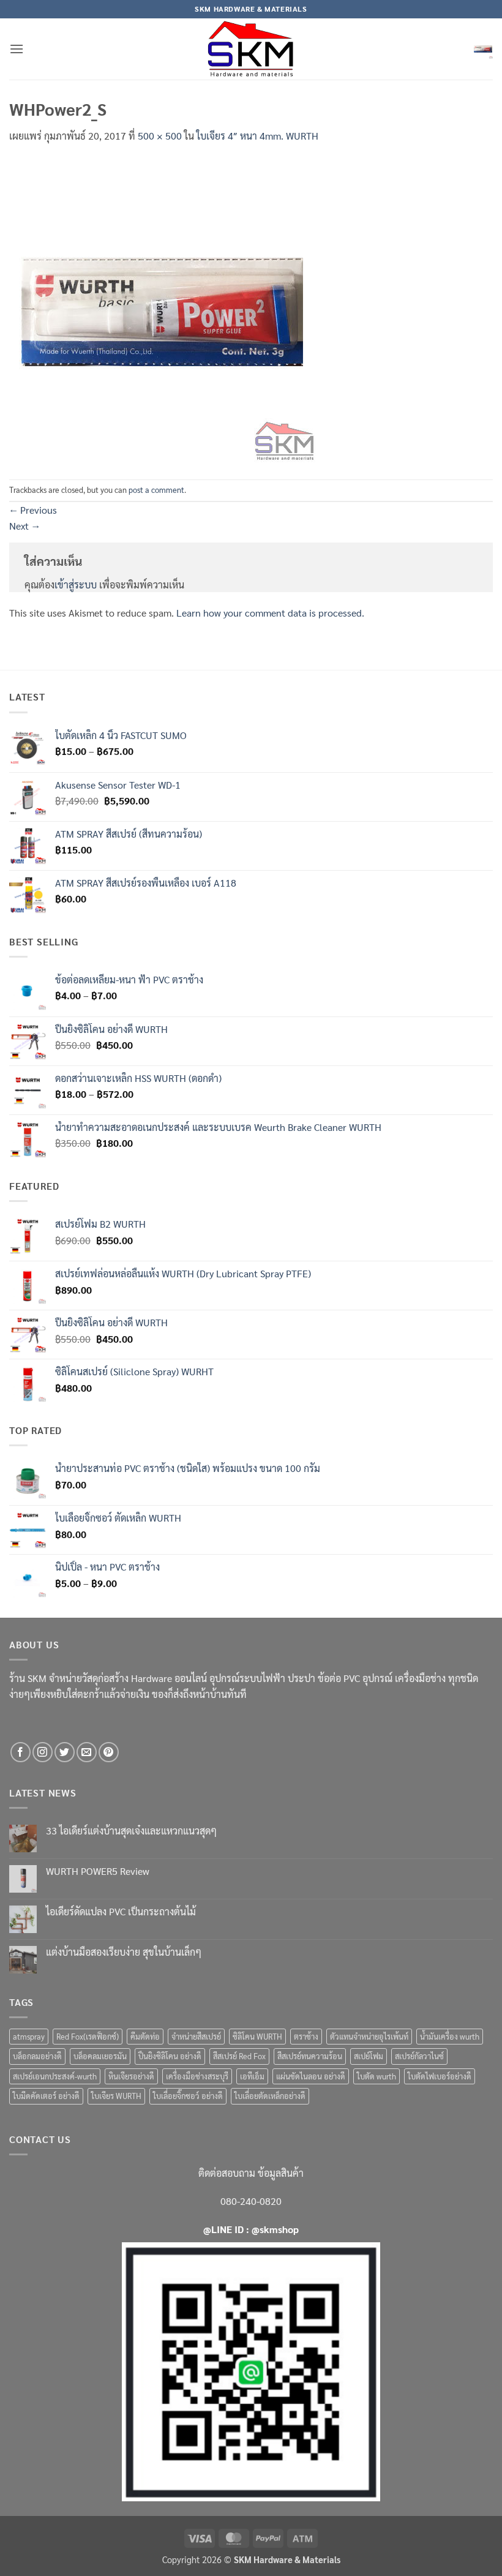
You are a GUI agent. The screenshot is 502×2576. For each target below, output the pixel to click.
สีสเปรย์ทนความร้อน (310, 2056)
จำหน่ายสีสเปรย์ (196, 2036)
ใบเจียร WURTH (116, 2096)
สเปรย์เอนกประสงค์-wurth (55, 2076)
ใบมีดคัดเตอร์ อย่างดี (46, 2096)
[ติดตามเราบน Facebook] (21, 1752)
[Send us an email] (87, 1752)
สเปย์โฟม (369, 2056)
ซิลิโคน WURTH (257, 2036)
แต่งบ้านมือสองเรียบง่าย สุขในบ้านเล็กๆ (124, 1952)
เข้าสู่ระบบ (76, 584)
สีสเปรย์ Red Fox (239, 2056)
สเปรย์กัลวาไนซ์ (419, 2056)
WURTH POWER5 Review (98, 1871)
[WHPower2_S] (162, 310)
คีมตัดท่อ (145, 2036)
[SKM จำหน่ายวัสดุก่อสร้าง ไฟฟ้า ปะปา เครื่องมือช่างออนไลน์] (251, 49)
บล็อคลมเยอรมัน (100, 2056)
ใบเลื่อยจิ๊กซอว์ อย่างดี (188, 2096)
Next (24, 526)
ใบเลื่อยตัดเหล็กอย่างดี (270, 2096)
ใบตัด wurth (376, 2076)
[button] (17, 49)
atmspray (29, 2036)
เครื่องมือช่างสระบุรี (197, 2076)
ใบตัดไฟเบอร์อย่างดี (440, 2076)
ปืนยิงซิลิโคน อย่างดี (170, 2056)
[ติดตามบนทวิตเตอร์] (65, 1752)
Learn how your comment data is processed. (270, 613)
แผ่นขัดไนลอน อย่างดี (311, 2076)
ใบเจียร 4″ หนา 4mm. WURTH (257, 136)
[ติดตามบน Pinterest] (109, 1752)
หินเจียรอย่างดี (131, 2076)
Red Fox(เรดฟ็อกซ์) (88, 2036)
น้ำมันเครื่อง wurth (450, 2036)
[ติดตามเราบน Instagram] (43, 1752)
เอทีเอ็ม (252, 2076)
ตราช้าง (306, 2036)
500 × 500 (160, 136)
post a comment (156, 490)
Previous (33, 510)
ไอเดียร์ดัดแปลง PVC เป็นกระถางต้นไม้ (121, 1911)
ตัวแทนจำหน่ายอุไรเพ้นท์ (369, 2036)
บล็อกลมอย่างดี (37, 2056)
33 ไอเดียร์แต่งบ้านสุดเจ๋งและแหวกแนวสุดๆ (131, 1831)
